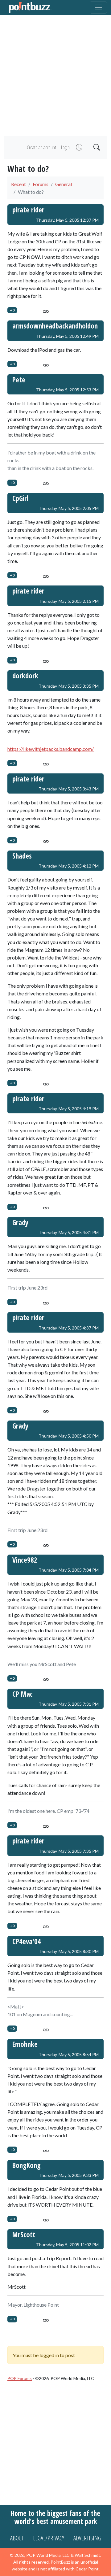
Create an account (41, 147)
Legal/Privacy (49, 2538)
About (17, 2538)
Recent (18, 184)
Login (65, 147)
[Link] (46, 310)
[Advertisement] (55, 76)
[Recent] (78, 148)
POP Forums (20, 2378)
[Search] (96, 148)
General (64, 184)
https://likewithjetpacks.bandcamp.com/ (51, 749)
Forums (41, 184)
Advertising (87, 2538)
